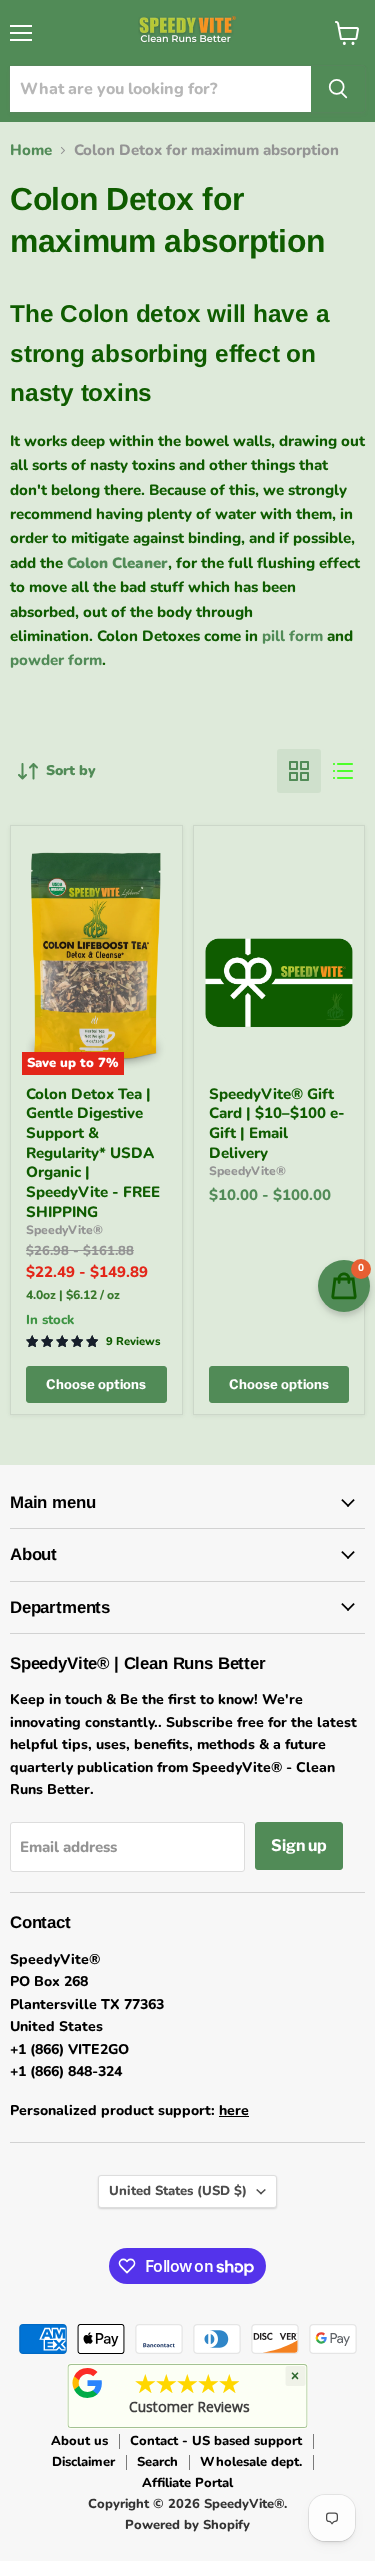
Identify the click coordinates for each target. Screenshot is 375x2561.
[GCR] (87, 2383)
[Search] (338, 89)
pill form (292, 636)
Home (31, 150)
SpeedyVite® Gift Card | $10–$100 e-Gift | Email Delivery (277, 1123)
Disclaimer (83, 2462)
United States (178, 2191)
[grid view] (299, 771)
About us (79, 2441)
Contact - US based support (216, 2441)
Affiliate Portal (187, 2483)
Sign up (299, 1845)
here (234, 2110)
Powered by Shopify (187, 2525)
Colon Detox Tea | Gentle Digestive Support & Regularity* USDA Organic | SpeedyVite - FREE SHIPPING (93, 1153)
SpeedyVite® (64, 1230)
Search (157, 2462)
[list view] (343, 771)
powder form (56, 660)
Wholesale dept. (251, 2462)
